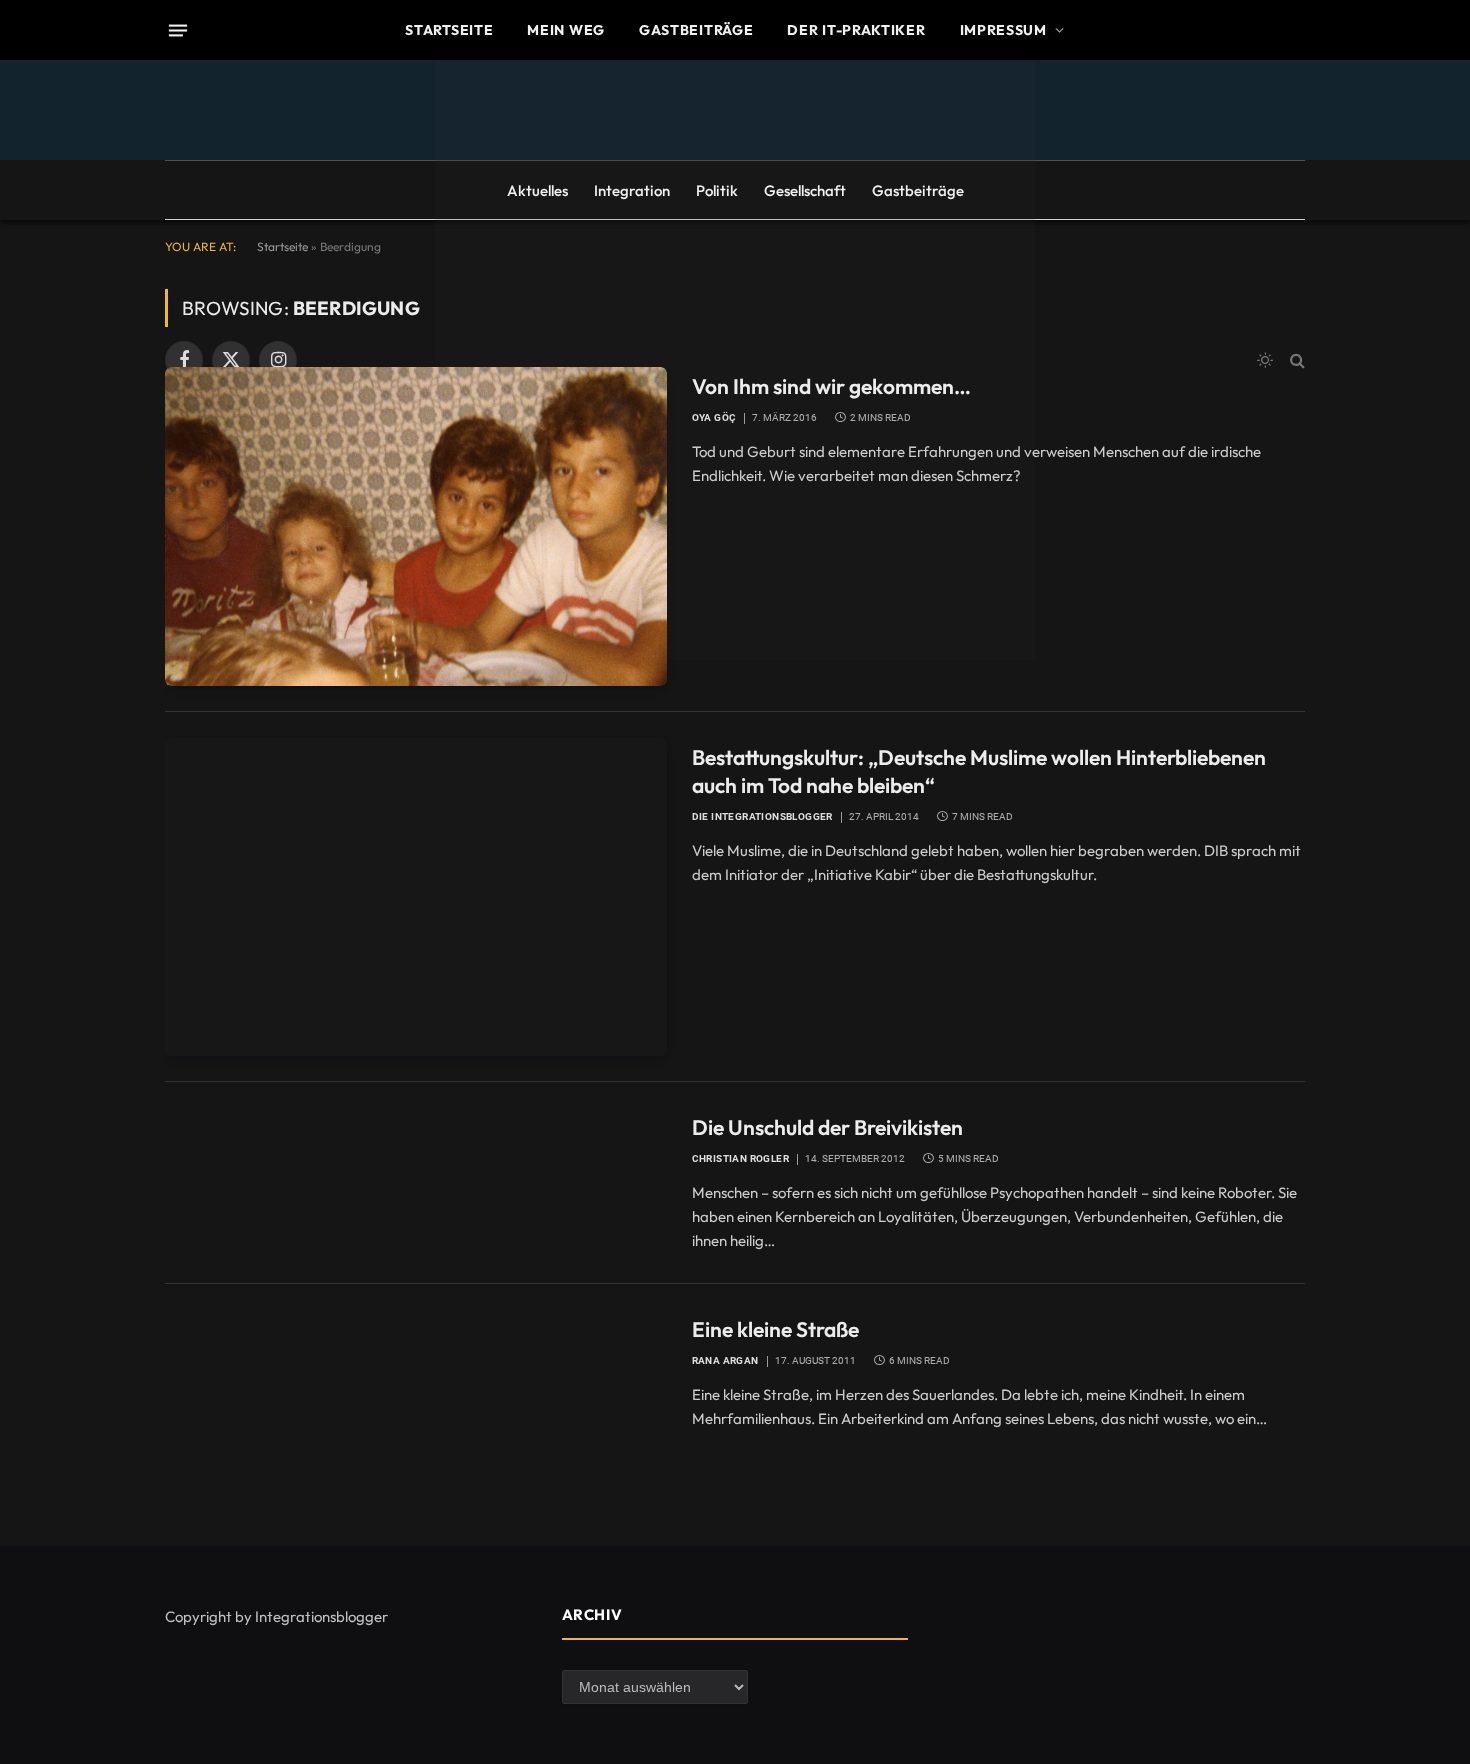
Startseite (449, 30)
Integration (632, 190)
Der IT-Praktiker (856, 30)
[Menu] (178, 30)
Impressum (1003, 30)
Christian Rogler (740, 1158)
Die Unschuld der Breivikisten (827, 1127)
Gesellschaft (805, 190)
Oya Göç (714, 417)
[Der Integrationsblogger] (735, 360)
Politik (717, 190)
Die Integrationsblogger (762, 816)
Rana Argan (725, 1360)
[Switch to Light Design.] (1265, 360)
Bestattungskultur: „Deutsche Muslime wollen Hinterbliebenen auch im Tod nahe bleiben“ (979, 771)
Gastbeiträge (696, 30)
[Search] (1295, 360)
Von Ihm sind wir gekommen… (831, 386)
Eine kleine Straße (775, 1329)
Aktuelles (537, 190)
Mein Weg (566, 30)
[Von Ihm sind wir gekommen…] (416, 526)
